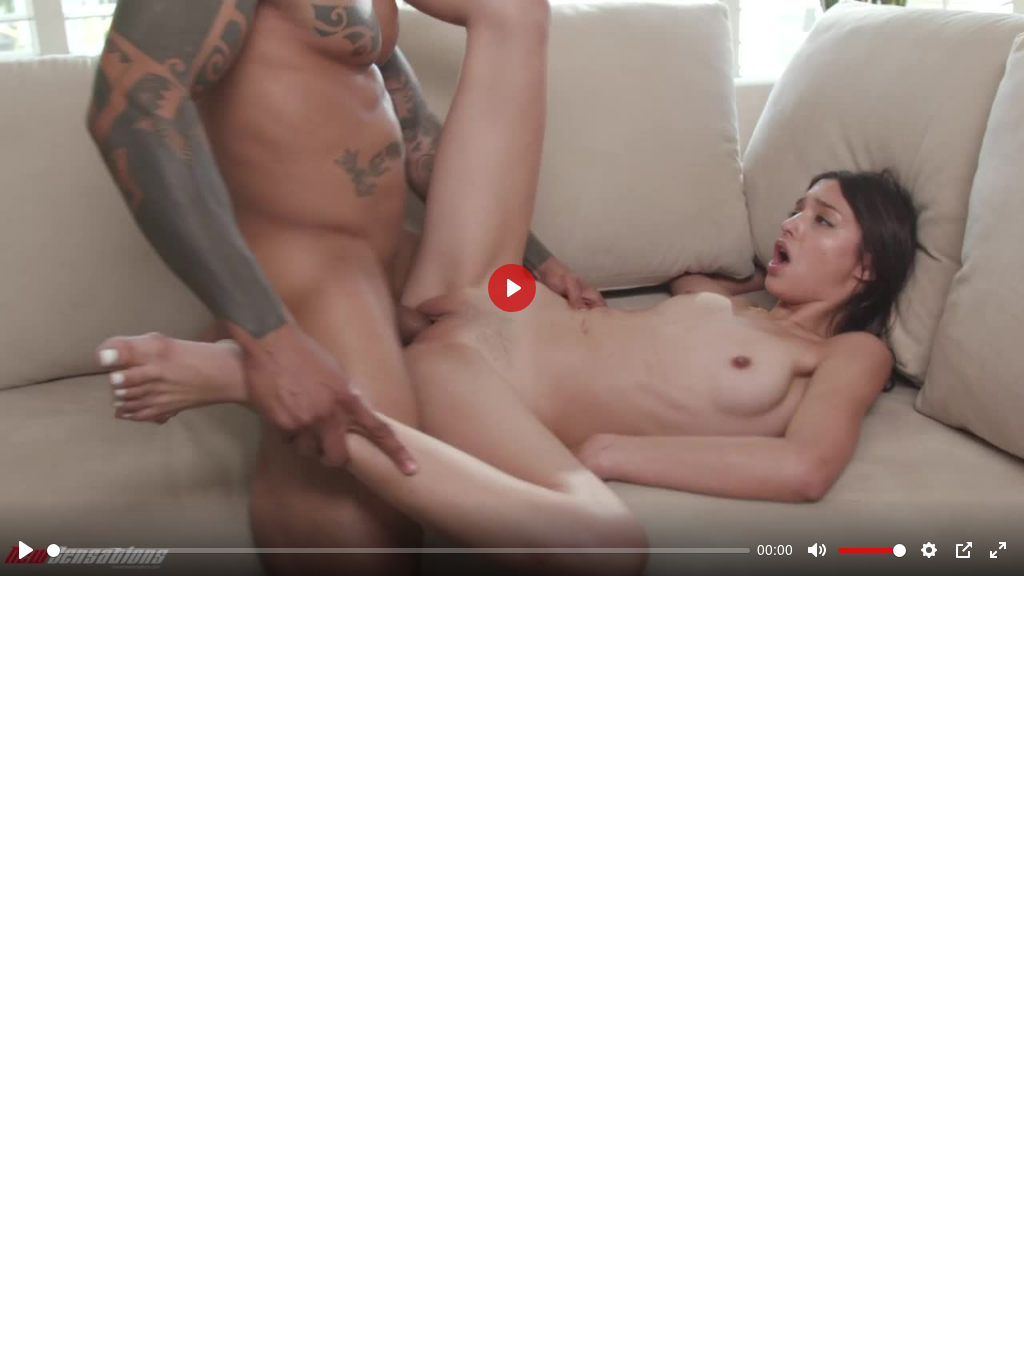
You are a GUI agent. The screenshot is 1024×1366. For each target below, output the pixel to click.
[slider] (398, 550)
